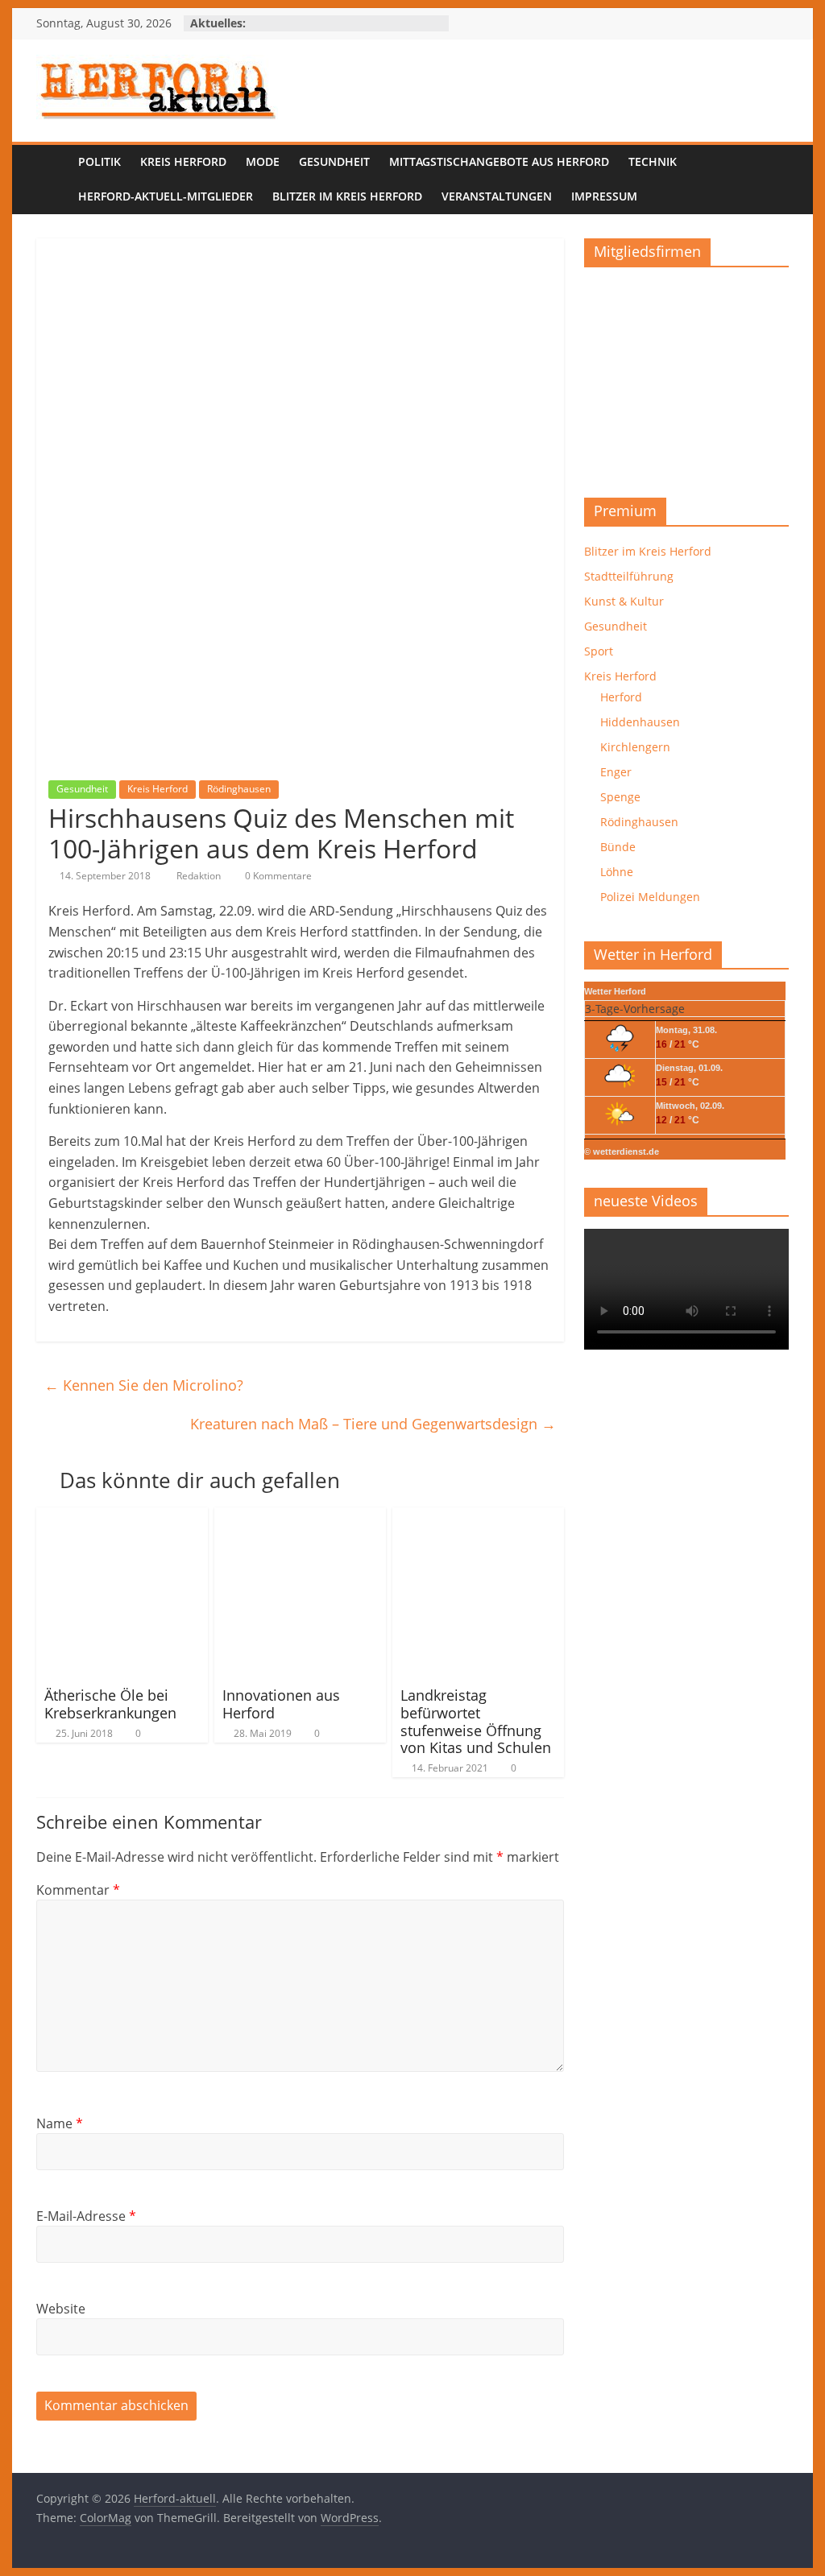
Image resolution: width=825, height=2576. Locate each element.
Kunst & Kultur (624, 601)
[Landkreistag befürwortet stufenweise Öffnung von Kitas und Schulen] (478, 1517)
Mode (263, 161)
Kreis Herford (183, 161)
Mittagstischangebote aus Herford (499, 161)
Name (60, 2123)
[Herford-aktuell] (52, 180)
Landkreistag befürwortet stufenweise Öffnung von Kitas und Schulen (476, 1721)
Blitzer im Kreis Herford (347, 196)
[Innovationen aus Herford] (300, 1517)
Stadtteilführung (629, 576)
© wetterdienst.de (622, 1152)
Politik (99, 161)
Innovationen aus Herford (281, 1704)
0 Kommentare (277, 876)
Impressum (604, 196)
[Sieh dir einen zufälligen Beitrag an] (773, 180)
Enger (616, 772)
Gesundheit (334, 161)
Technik (653, 161)
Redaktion (200, 876)
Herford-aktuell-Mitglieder (166, 196)
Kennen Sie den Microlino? (144, 1385)
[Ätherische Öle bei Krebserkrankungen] (122, 1517)
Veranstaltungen (497, 196)
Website (61, 2309)
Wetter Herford (615, 991)
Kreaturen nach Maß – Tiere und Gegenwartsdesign (373, 1424)
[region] (686, 376)
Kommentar (78, 1890)
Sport (599, 651)
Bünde (618, 847)
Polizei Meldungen (650, 897)
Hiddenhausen (640, 722)
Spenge (620, 797)
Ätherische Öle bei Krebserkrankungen (110, 1704)
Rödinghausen (239, 789)
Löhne (617, 872)
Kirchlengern (635, 747)
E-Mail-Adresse (86, 2216)
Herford (621, 697)
